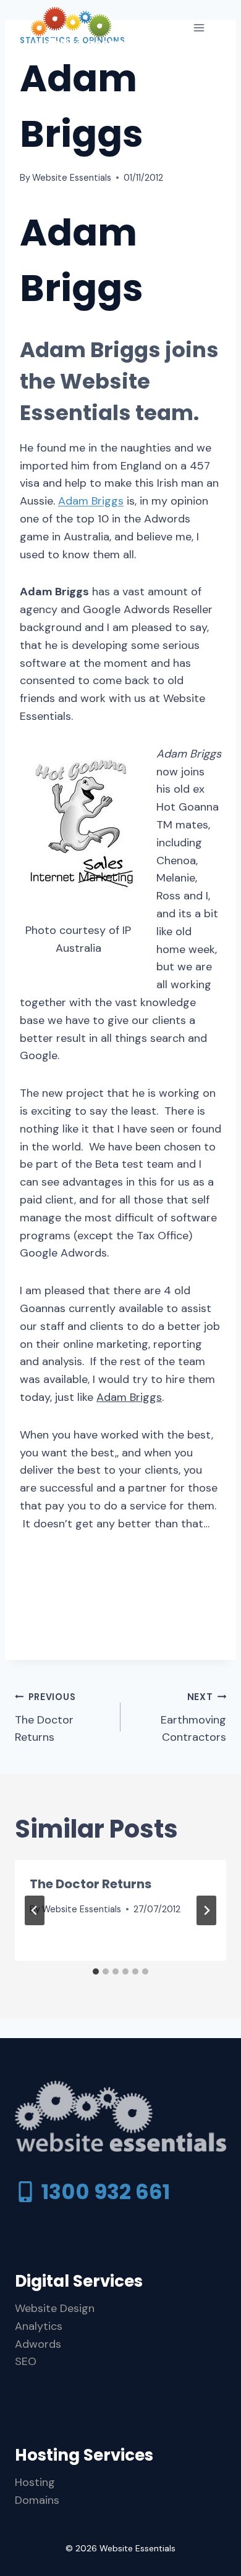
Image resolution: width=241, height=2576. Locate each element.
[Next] (206, 1910)
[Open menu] (199, 27)
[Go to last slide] (35, 1910)
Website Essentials (72, 178)
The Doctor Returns (45, 1718)
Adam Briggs (91, 501)
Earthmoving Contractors (193, 1718)
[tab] (96, 1971)
